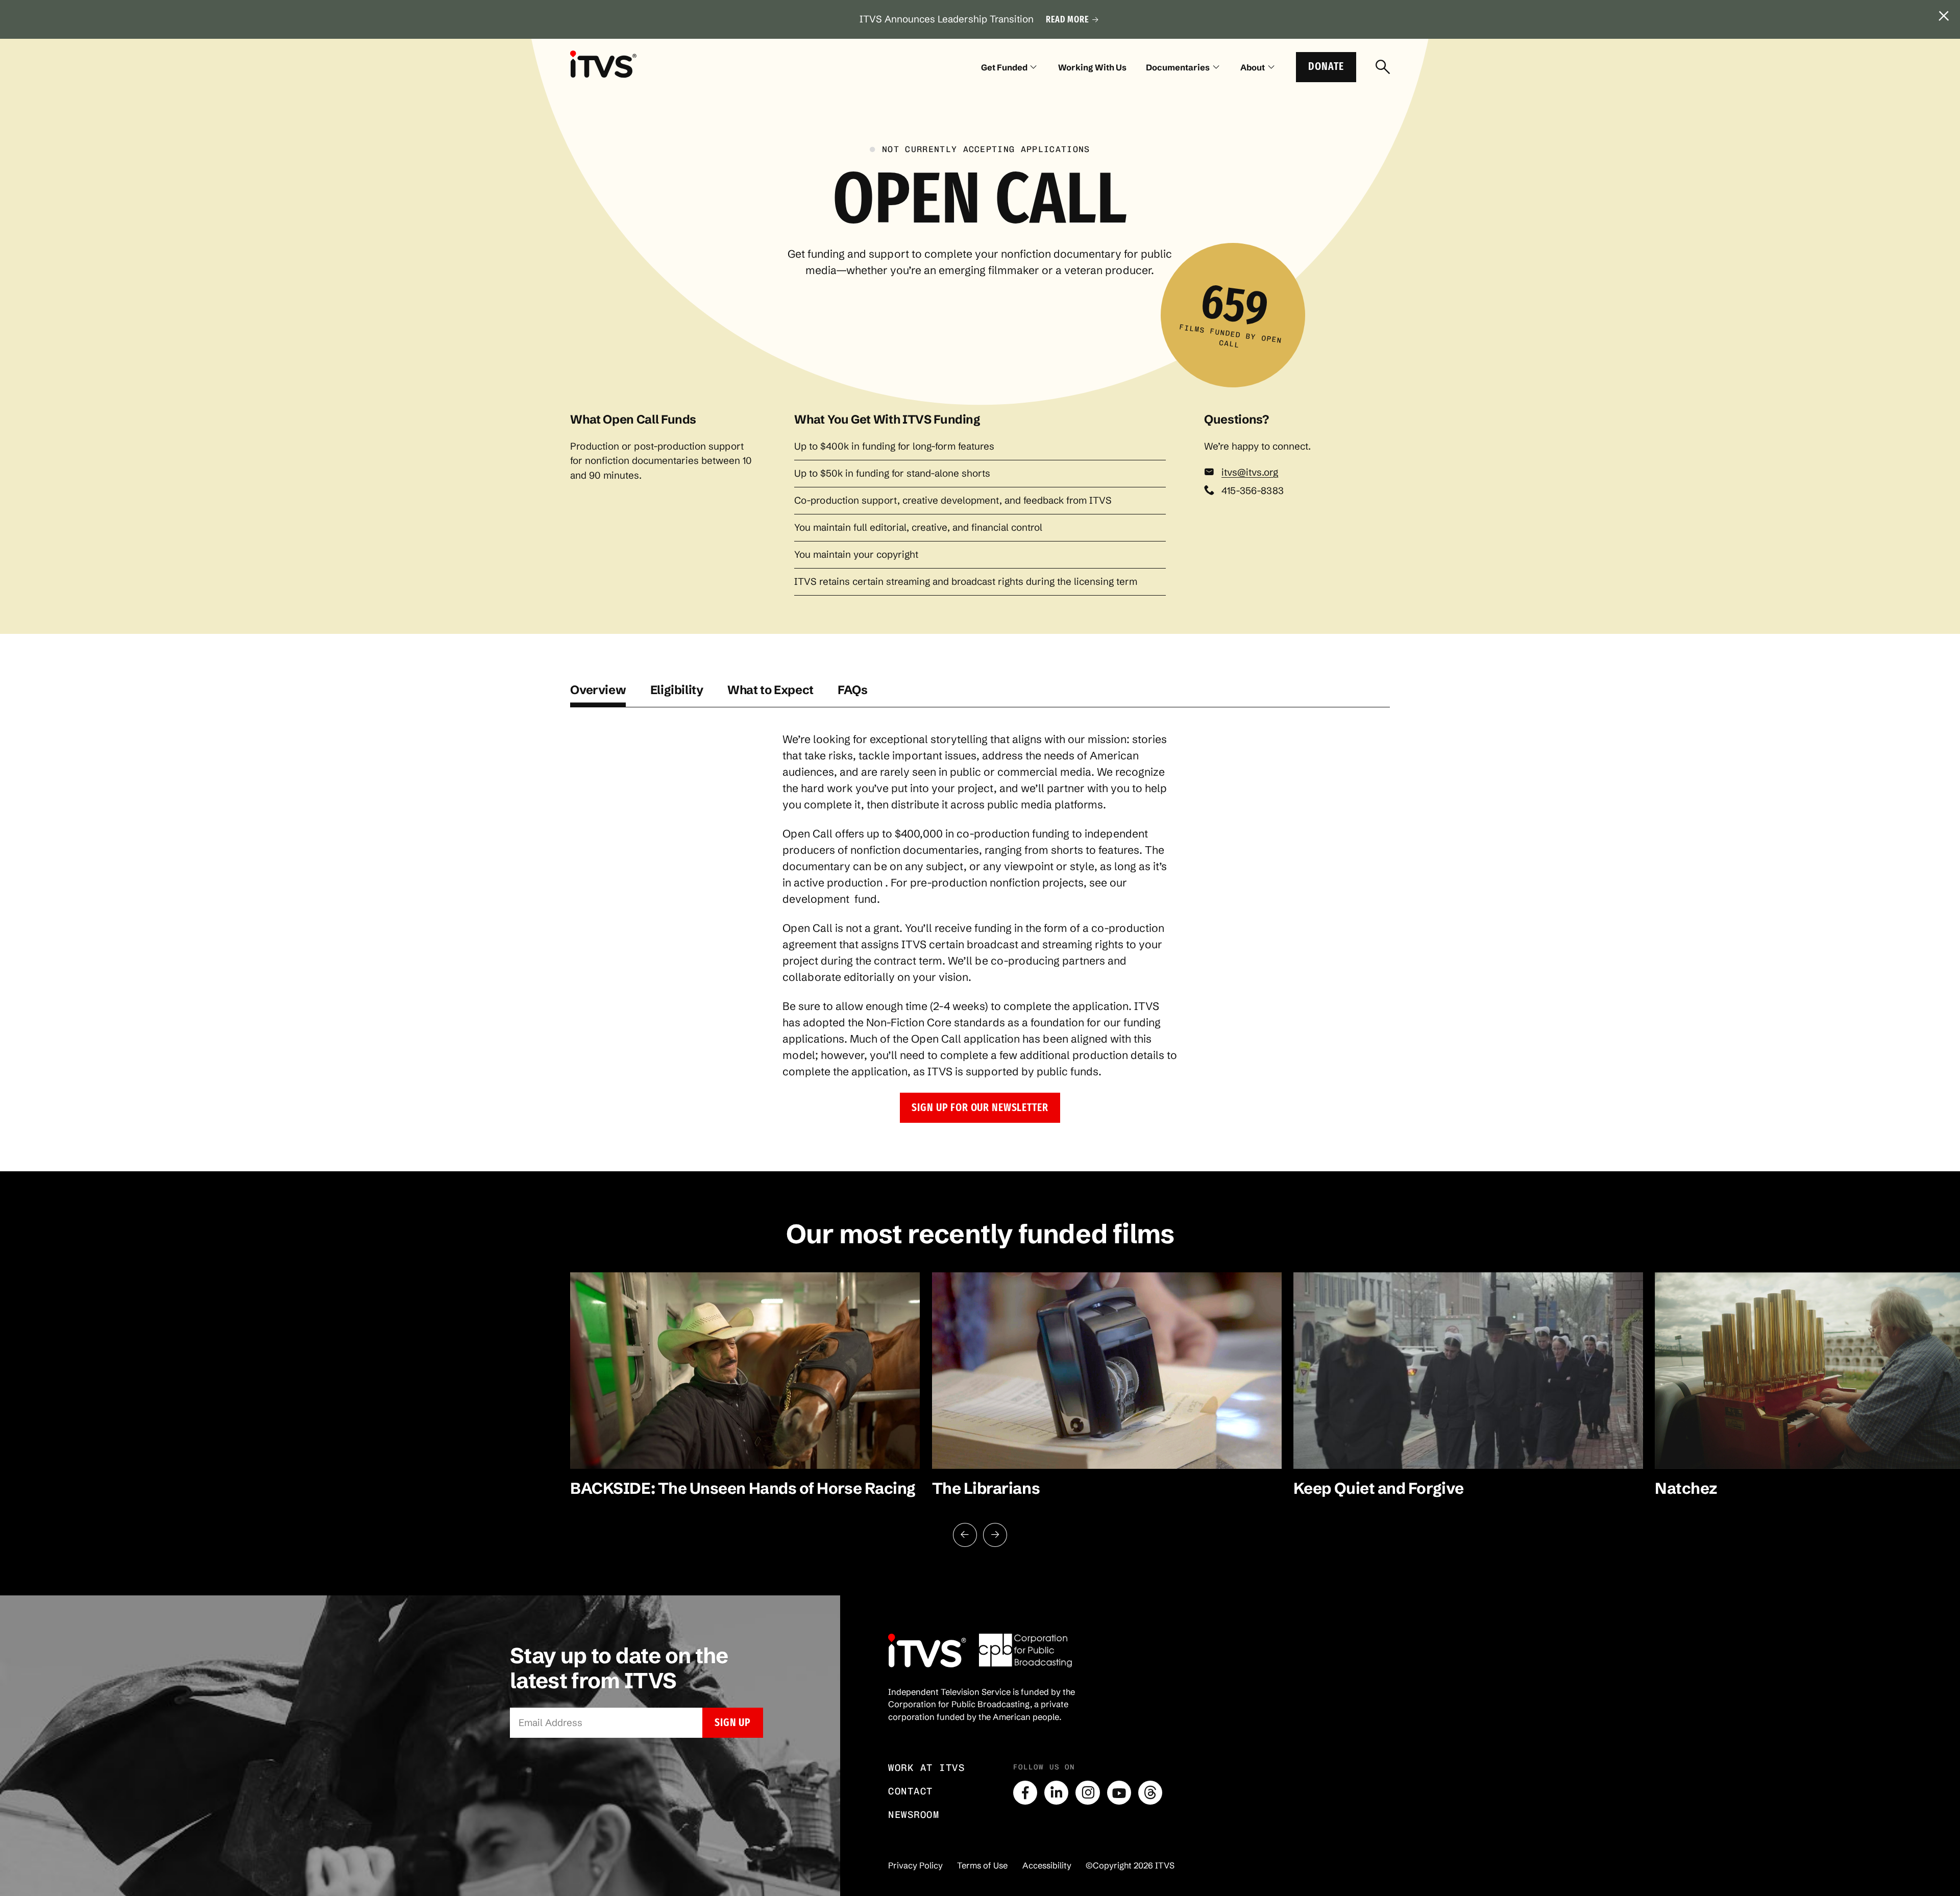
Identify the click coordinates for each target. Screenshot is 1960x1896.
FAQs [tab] (853, 690)
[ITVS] (603, 64)
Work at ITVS (926, 1768)
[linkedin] (1056, 1793)
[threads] (1150, 1793)
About (1253, 67)
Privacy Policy (915, 1865)
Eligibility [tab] (677, 690)
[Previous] (965, 1535)
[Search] (1383, 67)
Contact (911, 1791)
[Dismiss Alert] (1944, 16)
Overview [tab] (598, 690)
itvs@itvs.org (1250, 472)
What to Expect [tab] (770, 690)
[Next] (995, 1535)
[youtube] (1119, 1793)
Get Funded (1004, 67)
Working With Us (1092, 67)
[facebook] (1025, 1793)
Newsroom (914, 1815)
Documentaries (1178, 67)
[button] (980, 1108)
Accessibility (1047, 1865)
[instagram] (1087, 1793)
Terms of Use (982, 1865)
